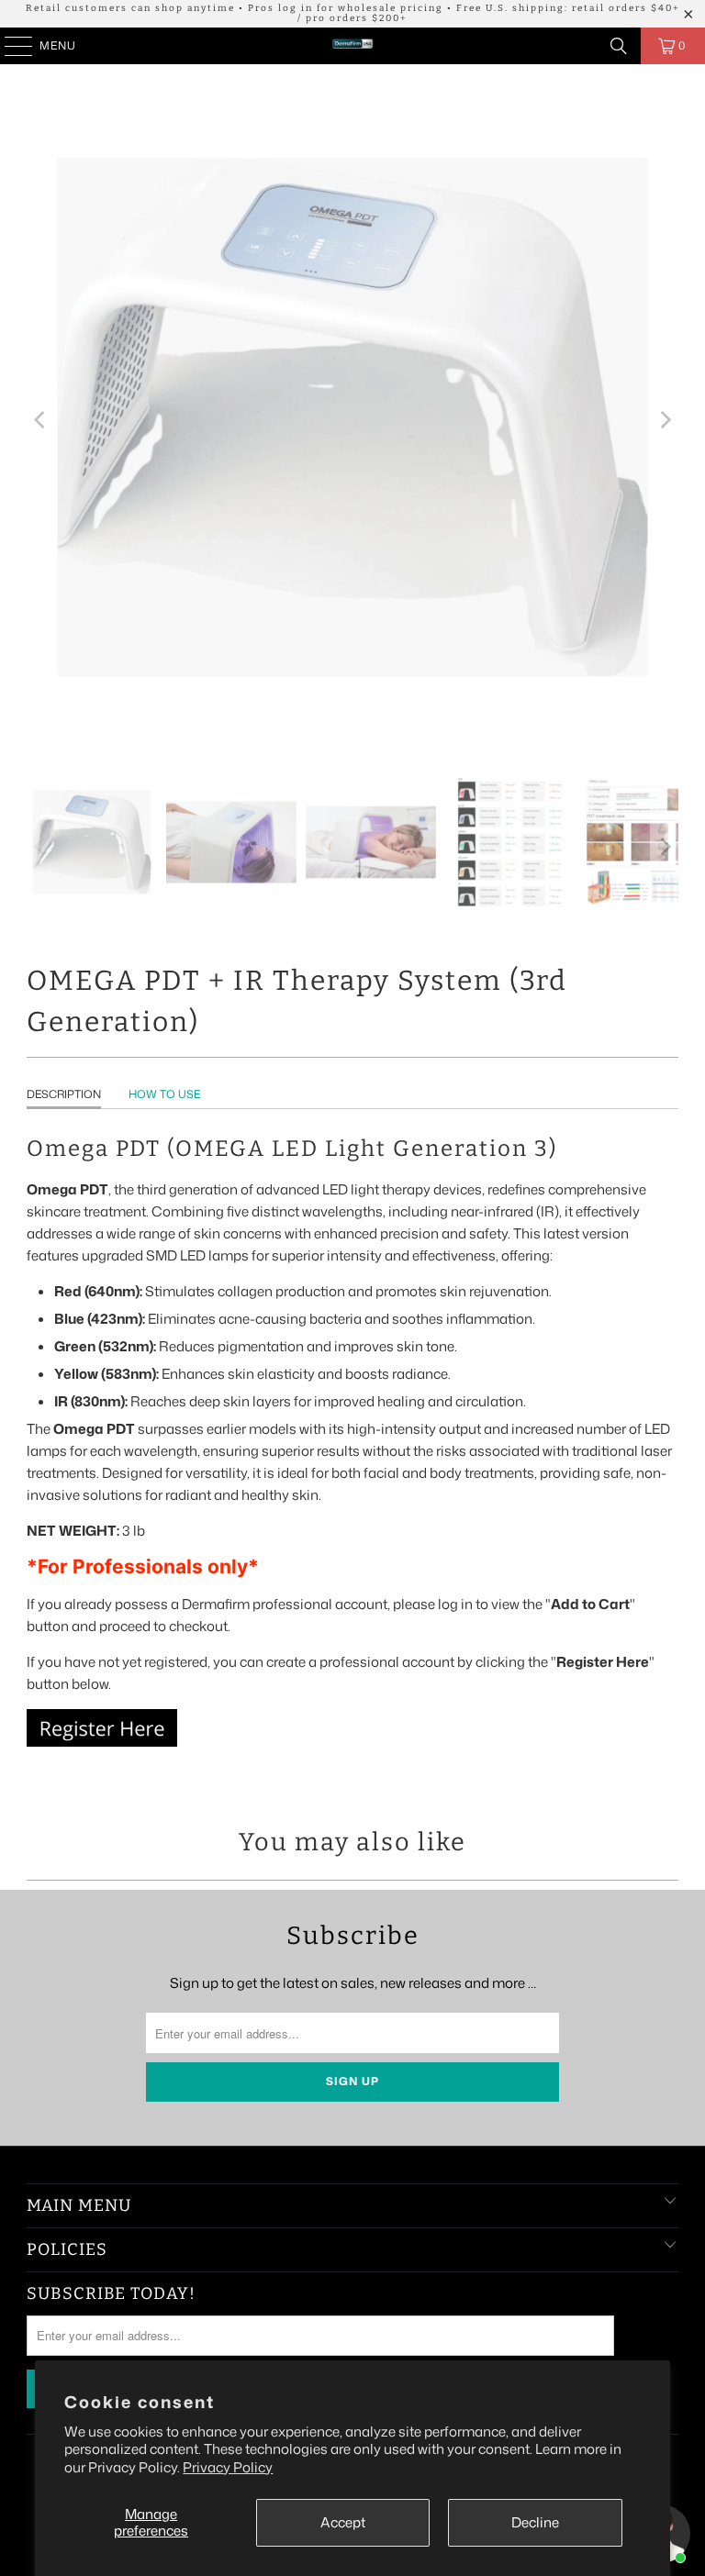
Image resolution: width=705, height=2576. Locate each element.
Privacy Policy (228, 2467)
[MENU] (10, 46)
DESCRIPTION (64, 1094)
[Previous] (40, 421)
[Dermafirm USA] (352, 46)
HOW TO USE (164, 1094)
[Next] (665, 421)
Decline (535, 2522)
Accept (343, 2522)
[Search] (619, 46)
